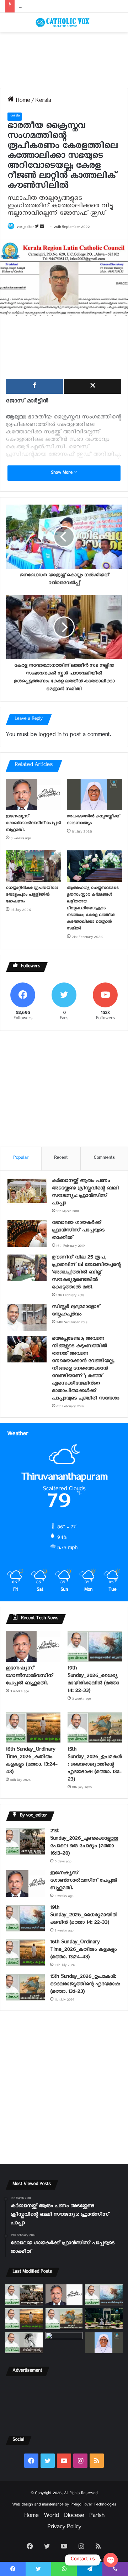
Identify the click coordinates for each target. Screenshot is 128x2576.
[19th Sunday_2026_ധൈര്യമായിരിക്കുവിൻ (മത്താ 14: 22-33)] (95, 1646)
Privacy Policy (64, 2528)
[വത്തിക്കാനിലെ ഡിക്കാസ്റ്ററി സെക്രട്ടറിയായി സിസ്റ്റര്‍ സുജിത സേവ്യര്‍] (64, 2343)
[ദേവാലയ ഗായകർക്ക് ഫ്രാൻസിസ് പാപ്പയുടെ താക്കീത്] (27, 1233)
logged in (50, 736)
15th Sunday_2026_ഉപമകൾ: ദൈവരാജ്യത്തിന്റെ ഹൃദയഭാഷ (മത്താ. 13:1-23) (95, 1765)
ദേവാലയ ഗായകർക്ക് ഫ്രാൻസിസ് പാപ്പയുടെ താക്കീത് (78, 1231)
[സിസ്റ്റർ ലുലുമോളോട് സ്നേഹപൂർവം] (27, 1317)
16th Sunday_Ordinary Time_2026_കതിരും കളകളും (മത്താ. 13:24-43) (31, 1762)
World (51, 2517)
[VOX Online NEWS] (64, 22)
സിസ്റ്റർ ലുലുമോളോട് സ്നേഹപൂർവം (76, 1312)
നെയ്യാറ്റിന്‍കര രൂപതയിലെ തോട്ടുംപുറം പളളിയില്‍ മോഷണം (32, 895)
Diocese (74, 2517)
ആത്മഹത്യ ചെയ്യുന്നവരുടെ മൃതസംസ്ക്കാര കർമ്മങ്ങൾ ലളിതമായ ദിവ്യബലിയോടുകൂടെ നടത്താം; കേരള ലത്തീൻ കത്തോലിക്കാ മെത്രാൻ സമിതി (93, 909)
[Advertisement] (64, 60)
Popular (21, 1159)
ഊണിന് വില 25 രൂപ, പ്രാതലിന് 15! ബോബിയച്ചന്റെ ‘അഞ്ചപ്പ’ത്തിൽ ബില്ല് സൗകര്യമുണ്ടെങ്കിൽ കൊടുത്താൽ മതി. (86, 1273)
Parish (97, 2517)
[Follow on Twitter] (37, 228)
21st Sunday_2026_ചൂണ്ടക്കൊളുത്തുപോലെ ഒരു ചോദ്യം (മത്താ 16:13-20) (84, 1843)
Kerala (43, 102)
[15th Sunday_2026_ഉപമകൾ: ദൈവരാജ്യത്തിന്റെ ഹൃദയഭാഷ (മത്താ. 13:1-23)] (95, 1728)
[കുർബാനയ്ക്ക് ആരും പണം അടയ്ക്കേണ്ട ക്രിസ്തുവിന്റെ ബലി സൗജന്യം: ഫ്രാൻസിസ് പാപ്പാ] (27, 1191)
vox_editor (25, 228)
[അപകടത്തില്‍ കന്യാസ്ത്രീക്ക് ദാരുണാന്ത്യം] (95, 794)
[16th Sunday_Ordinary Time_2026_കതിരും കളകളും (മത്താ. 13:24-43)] (33, 1728)
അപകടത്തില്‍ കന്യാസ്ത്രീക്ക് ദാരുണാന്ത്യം (63, 6)
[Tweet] (93, 386)
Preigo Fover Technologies (93, 2505)
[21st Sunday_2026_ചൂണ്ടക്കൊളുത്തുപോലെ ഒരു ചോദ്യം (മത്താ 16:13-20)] (25, 1842)
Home (22, 102)
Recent (61, 1159)
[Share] (34, 386)
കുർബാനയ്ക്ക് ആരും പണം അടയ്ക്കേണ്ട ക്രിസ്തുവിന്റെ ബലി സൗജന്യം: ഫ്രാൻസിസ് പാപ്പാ (85, 1193)
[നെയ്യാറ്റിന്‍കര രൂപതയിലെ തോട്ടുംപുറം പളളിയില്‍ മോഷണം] (33, 866)
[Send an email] (42, 228)
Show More (62, 473)
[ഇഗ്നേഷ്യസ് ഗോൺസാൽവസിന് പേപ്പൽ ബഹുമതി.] (33, 794)
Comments (104, 1159)
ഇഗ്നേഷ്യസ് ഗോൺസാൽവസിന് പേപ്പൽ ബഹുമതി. (33, 824)
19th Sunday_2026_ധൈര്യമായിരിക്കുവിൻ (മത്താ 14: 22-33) (93, 1680)
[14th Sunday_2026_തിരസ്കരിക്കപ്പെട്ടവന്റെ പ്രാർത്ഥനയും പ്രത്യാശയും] (24, 2343)
